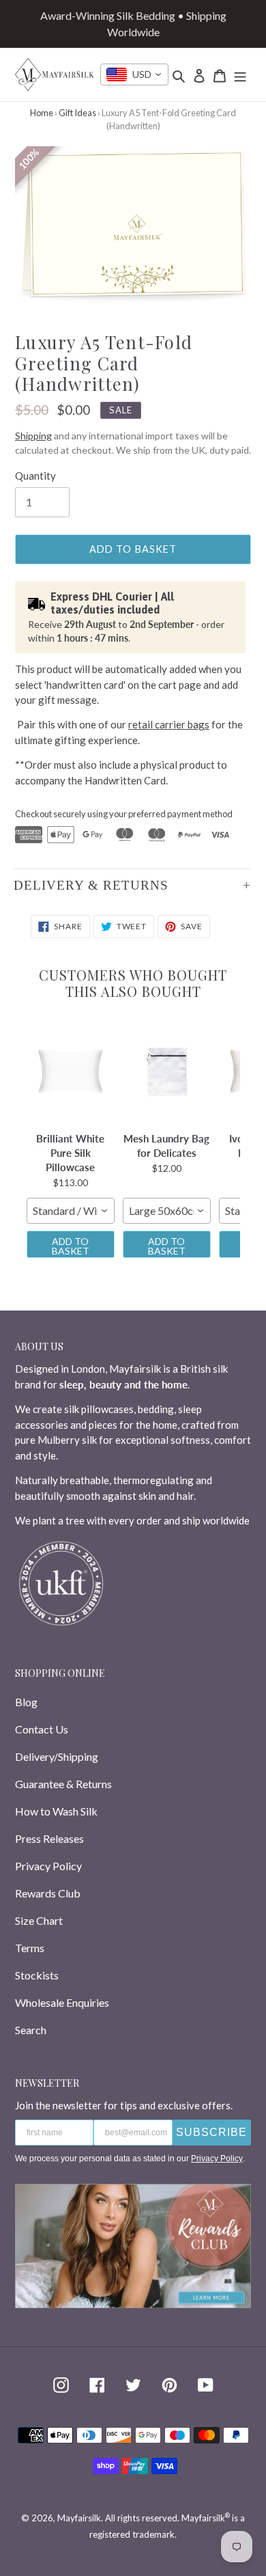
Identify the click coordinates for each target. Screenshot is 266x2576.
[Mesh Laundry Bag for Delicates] (167, 1071)
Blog (26, 1702)
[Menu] (240, 74)
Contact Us (42, 1729)
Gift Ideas (77, 113)
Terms (30, 1948)
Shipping (33, 436)
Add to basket (71, 1246)
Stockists (37, 1975)
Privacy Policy (48, 1866)
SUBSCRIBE (211, 2132)
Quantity (35, 476)
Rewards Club (48, 1893)
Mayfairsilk (79, 2518)
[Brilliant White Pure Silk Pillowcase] (71, 1071)
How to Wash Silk (56, 1811)
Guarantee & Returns (63, 1784)
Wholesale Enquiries (62, 2002)
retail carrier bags (169, 724)
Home (42, 113)
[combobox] (134, 74)
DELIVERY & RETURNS (91, 885)
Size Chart (39, 1920)
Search (31, 2030)
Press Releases (49, 1838)
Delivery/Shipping (57, 1756)
